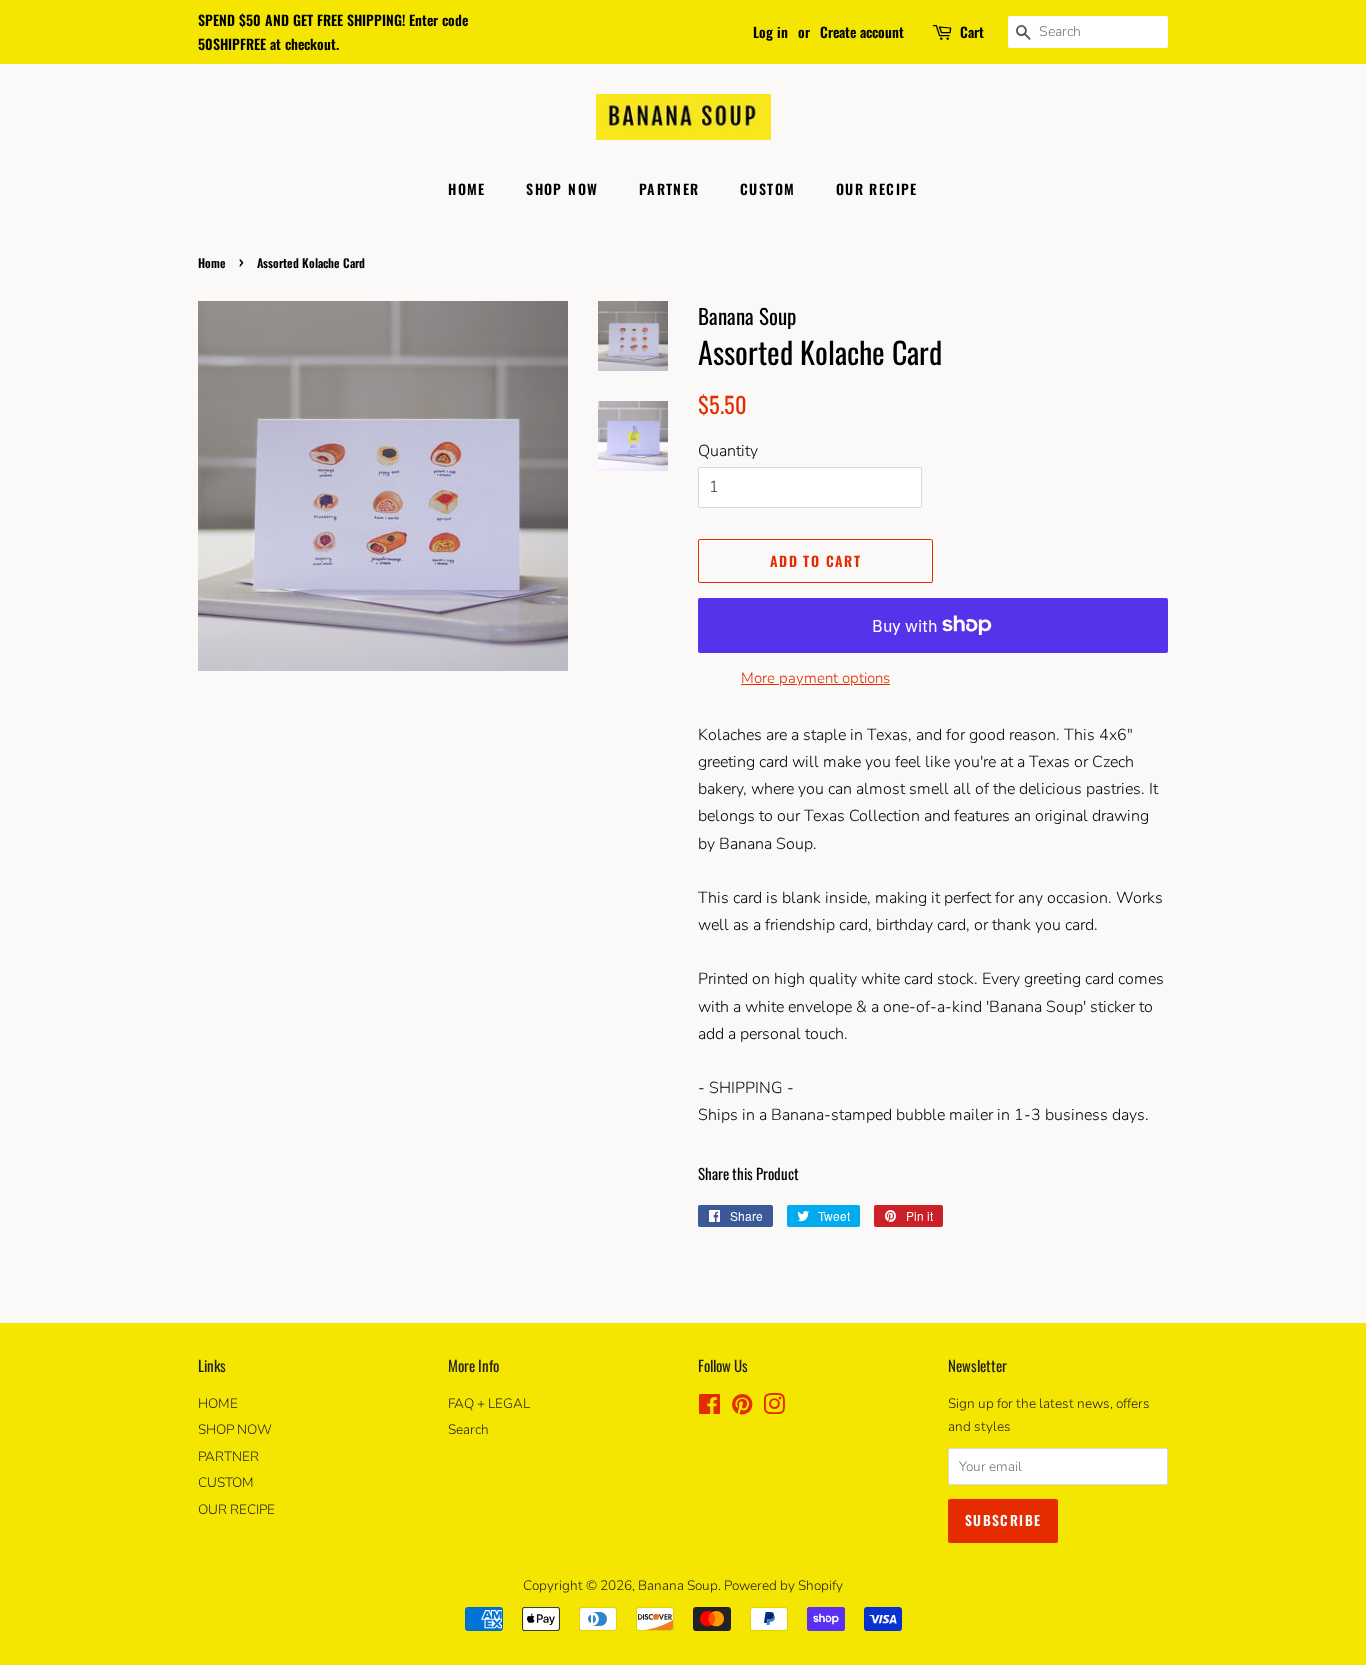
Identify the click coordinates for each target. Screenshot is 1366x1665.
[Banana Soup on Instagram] (774, 1408)
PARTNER (669, 188)
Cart (972, 31)
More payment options (815, 678)
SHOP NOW (562, 188)
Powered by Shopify (783, 1585)
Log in (770, 31)
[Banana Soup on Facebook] (709, 1408)
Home (212, 262)
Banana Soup (678, 1585)
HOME (467, 188)
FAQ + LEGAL (489, 1403)
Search (468, 1429)
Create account (862, 31)
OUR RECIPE (877, 188)
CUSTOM (767, 188)
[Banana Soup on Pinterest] (742, 1408)
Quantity (728, 451)
